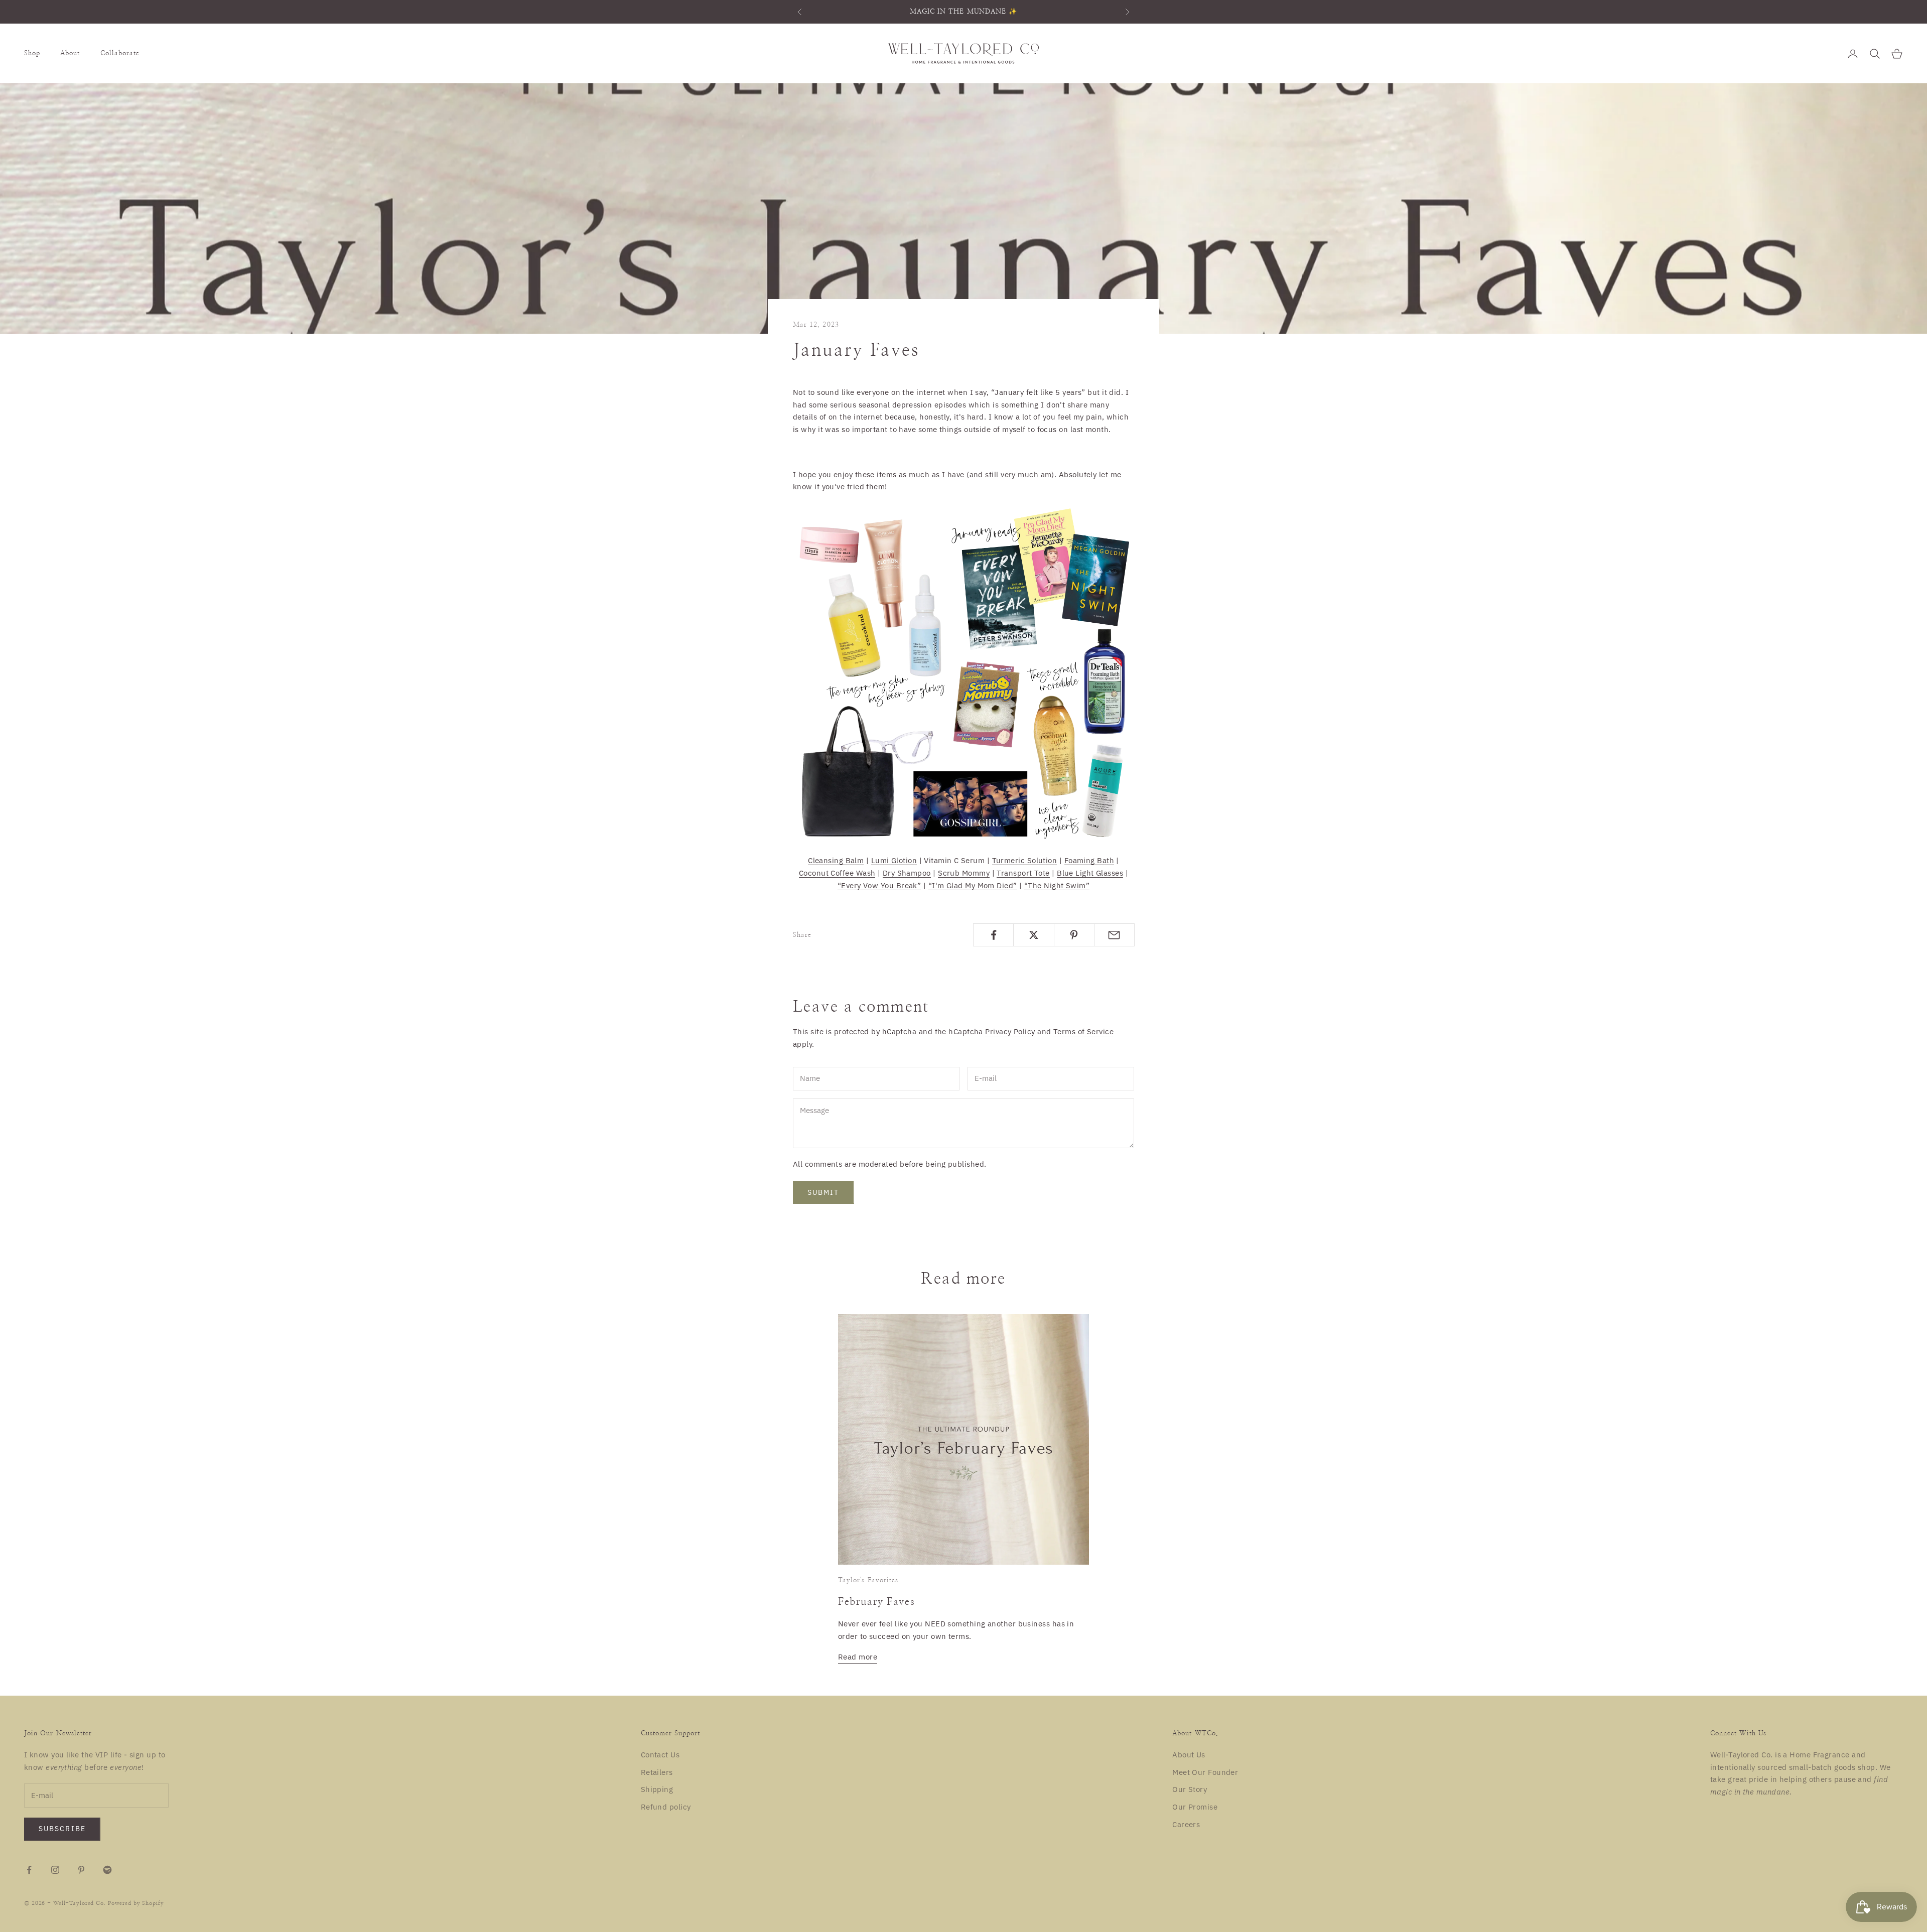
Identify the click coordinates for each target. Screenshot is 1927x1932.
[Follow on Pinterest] (81, 1870)
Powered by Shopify (136, 1903)
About (70, 53)
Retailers (657, 1772)
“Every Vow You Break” (879, 885)
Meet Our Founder (1205, 1772)
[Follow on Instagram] (55, 1870)
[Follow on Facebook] (29, 1870)
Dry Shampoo (907, 873)
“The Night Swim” (1057, 885)
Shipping (657, 1789)
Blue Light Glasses (1090, 873)
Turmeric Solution (1025, 860)
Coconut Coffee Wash (837, 873)
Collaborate (120, 53)
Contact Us (660, 1755)
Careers (1186, 1824)
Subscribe (62, 1829)
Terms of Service (1083, 1031)
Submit (823, 1192)
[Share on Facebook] (993, 935)
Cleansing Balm (836, 860)
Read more (858, 1657)
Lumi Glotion (894, 860)
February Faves (876, 1602)
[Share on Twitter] (1034, 935)
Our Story (1190, 1789)
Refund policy (666, 1807)
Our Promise (1195, 1807)
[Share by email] (1114, 935)
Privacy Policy (1010, 1031)
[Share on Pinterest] (1074, 935)
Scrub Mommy (964, 873)
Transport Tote (1023, 873)
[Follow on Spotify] (107, 1870)
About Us (1189, 1755)
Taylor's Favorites (868, 1580)
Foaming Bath (1089, 860)
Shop (32, 53)
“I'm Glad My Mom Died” (973, 885)
